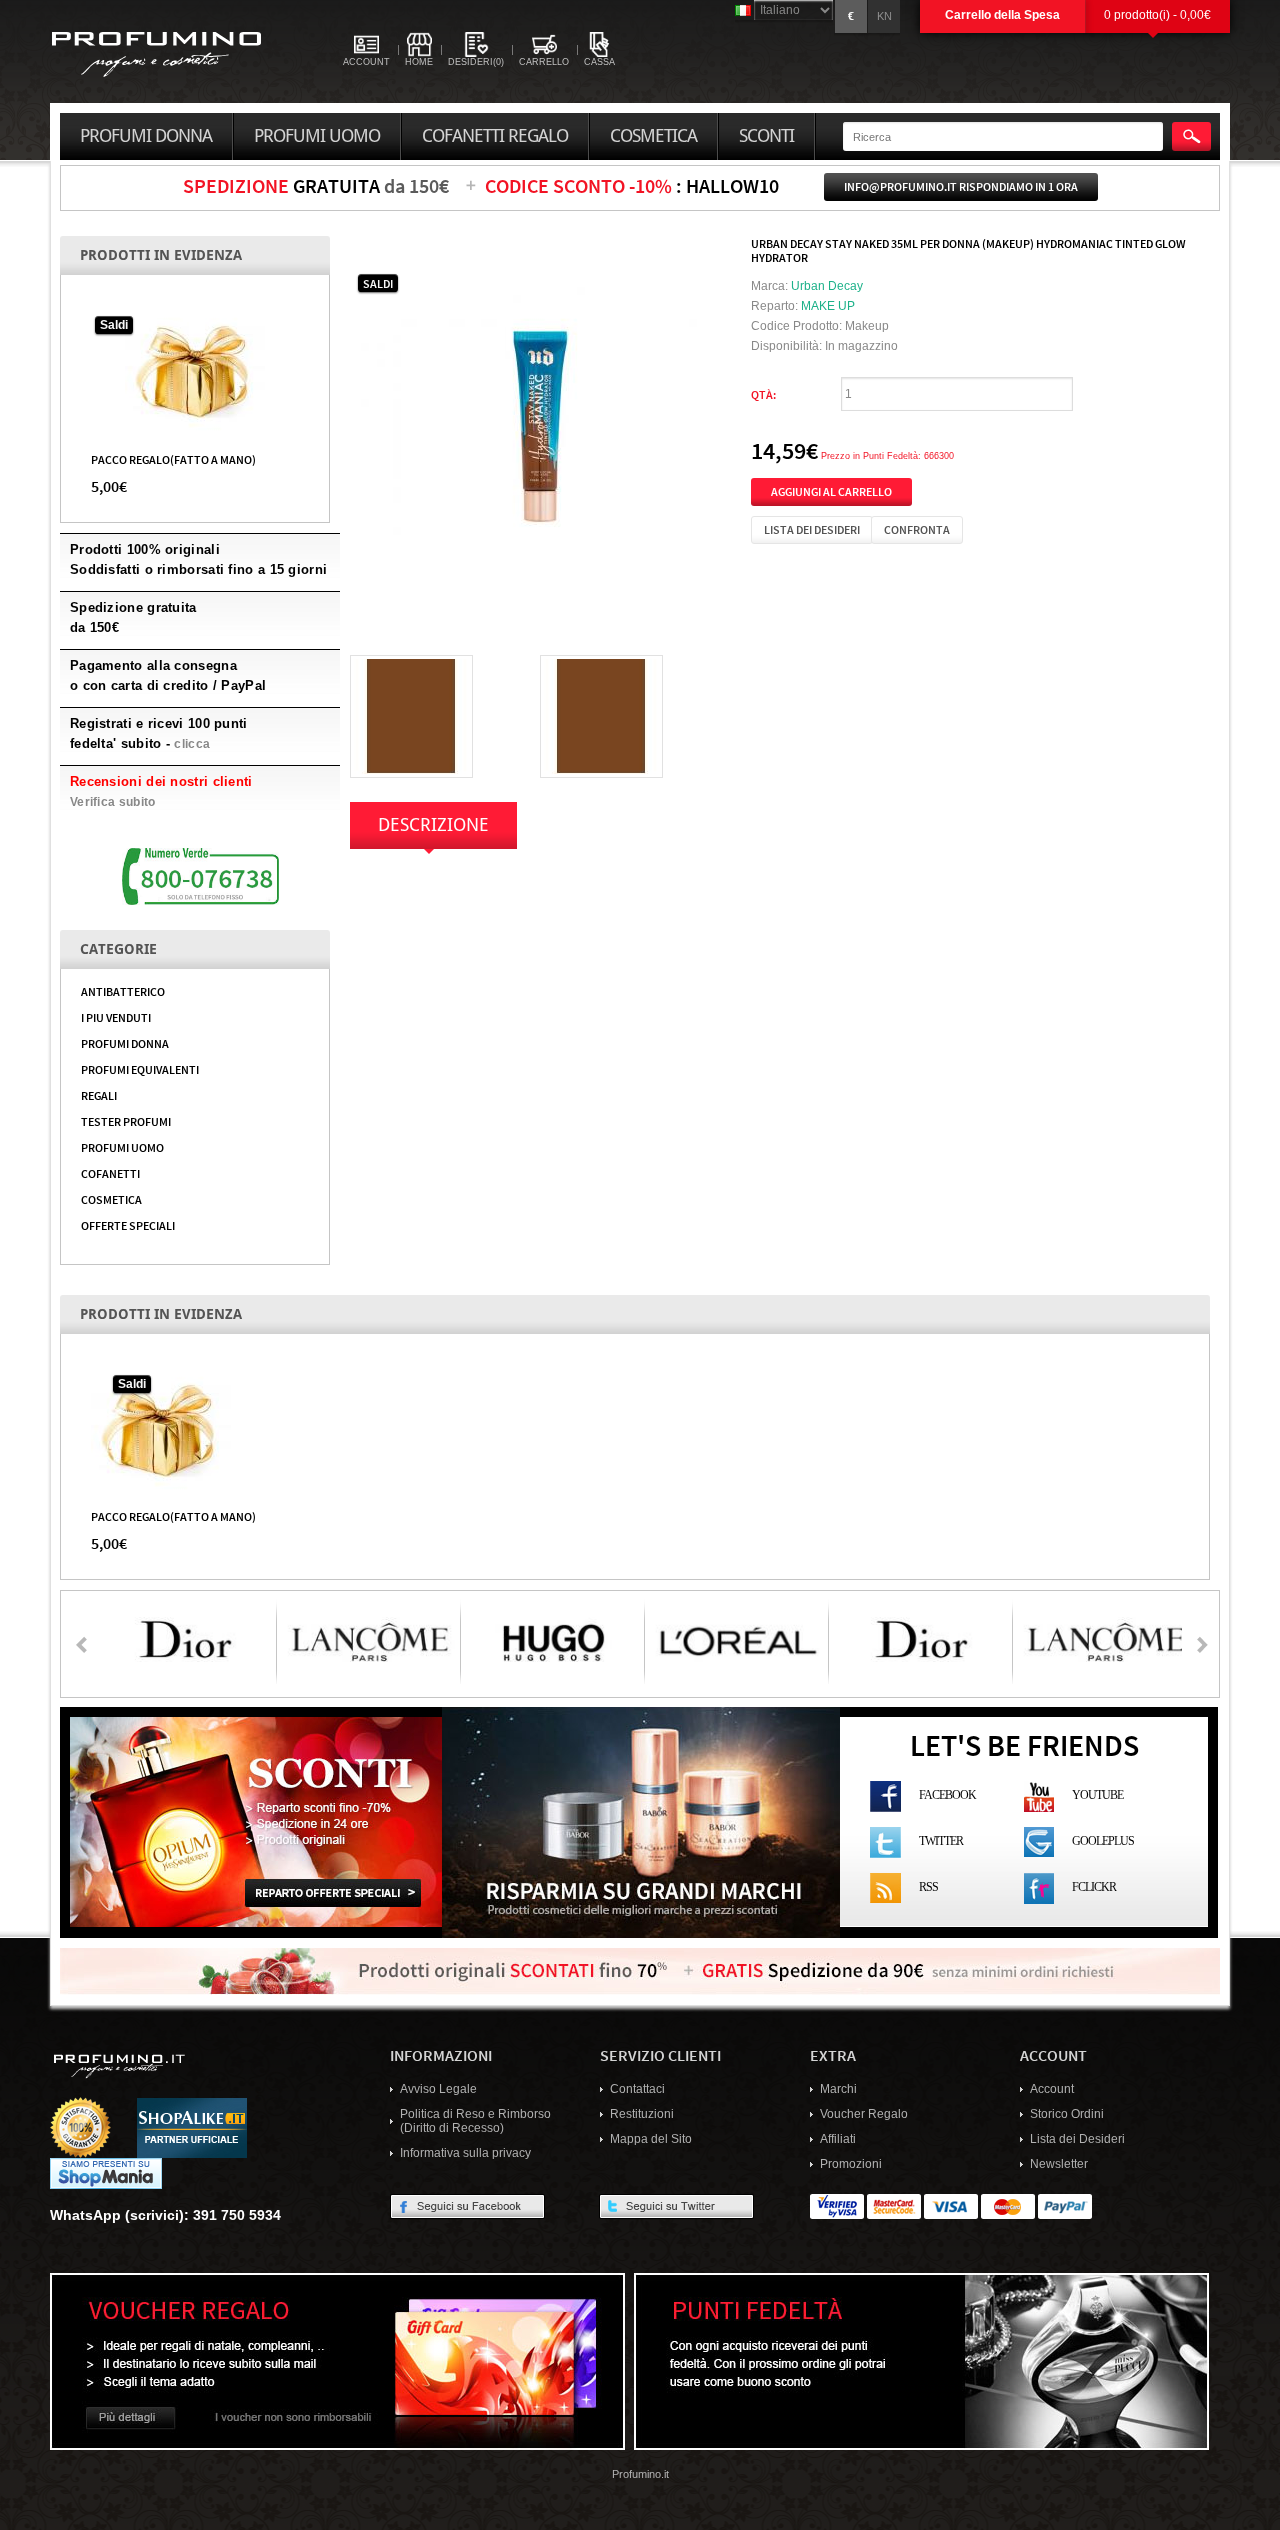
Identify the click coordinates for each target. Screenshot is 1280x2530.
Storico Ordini (1067, 2114)
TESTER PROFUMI (126, 1121)
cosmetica (653, 136)
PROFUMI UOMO (122, 1147)
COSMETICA (111, 1199)
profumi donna (146, 136)
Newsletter (1059, 2164)
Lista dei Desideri (1077, 2139)
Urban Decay (827, 286)
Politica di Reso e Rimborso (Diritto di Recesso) (475, 2121)
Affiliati (838, 2139)
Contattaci (637, 2089)
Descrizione (433, 825)
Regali (99, 1095)
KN (884, 16)
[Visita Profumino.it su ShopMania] (106, 2173)
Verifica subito (113, 802)
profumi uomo (317, 136)
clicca (192, 744)
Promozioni (851, 2164)
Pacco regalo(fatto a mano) (173, 459)
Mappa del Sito (651, 2139)
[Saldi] (195, 371)
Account (1052, 2089)
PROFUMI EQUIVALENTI (140, 1069)
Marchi (838, 2089)
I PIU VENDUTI (116, 1017)
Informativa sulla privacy (465, 2153)
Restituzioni (642, 2114)
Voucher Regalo (864, 2114)
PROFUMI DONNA (125, 1043)
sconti (766, 136)
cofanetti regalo (495, 136)
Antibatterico (123, 991)
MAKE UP (828, 306)
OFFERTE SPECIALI (128, 1225)
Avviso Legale (438, 2089)
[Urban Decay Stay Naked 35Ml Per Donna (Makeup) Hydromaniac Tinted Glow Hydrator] (540, 425)
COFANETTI (110, 1173)
